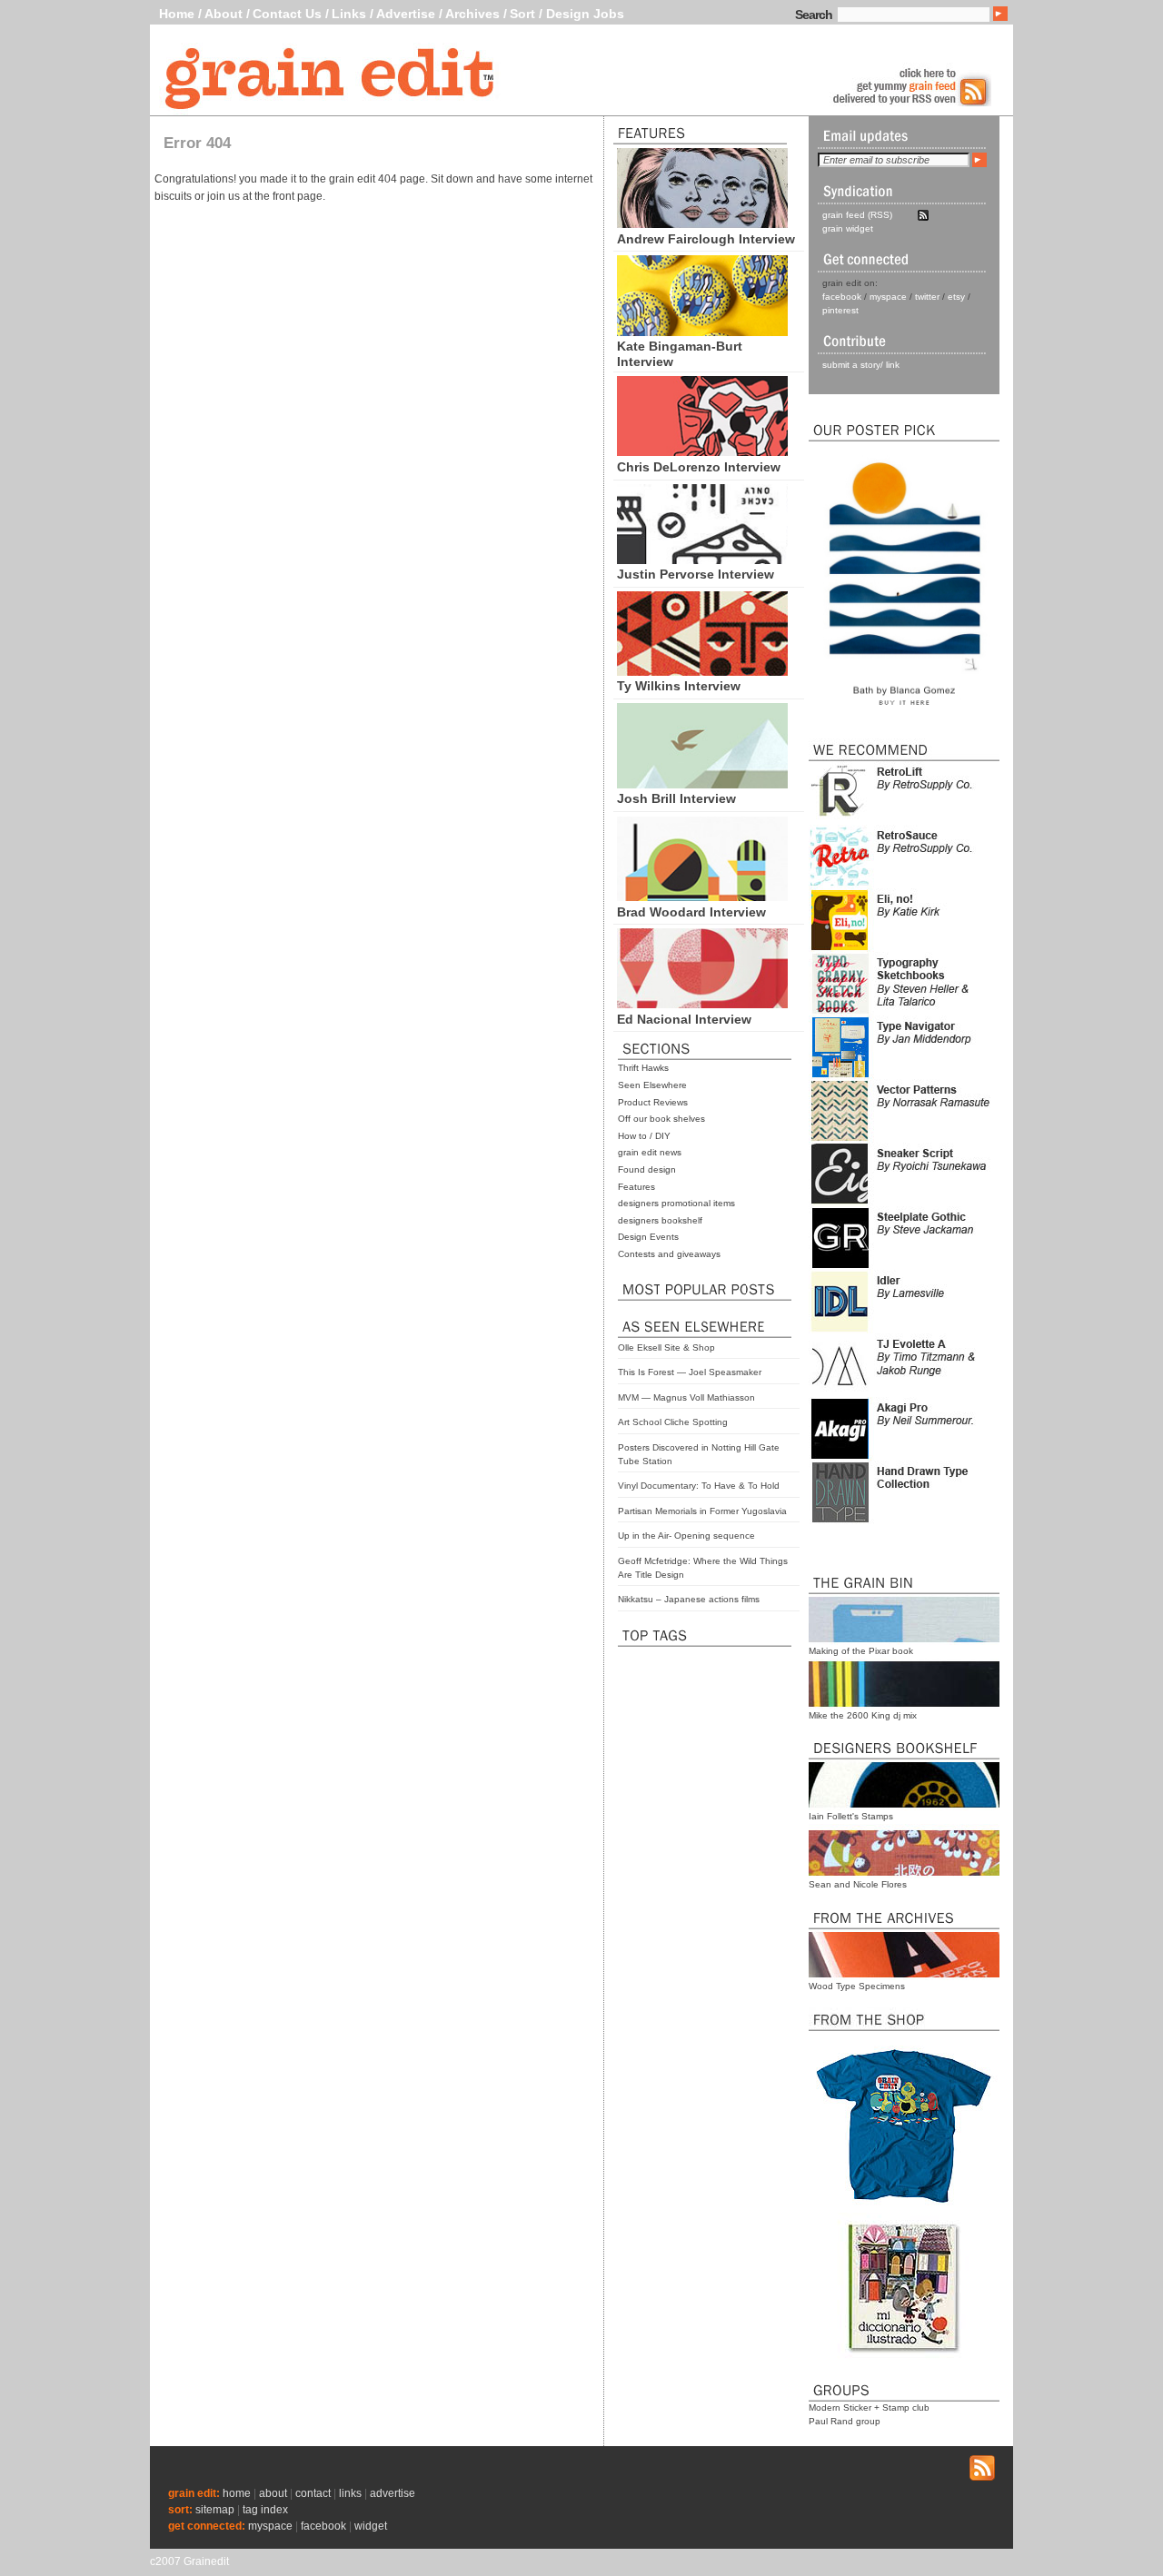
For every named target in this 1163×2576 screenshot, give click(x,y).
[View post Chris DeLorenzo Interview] (702, 451)
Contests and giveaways (669, 1254)
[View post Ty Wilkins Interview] (702, 671)
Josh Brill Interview (676, 798)
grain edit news (650, 1152)
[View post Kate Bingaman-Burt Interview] (702, 332)
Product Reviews (653, 1102)
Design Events (648, 1237)
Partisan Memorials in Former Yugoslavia (702, 1511)
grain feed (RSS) (857, 215)
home (237, 2493)
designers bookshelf (660, 1220)
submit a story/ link (861, 365)
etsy (956, 297)
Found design (647, 1169)
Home (177, 14)
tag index (265, 2510)
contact (313, 2493)
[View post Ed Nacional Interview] (702, 1004)
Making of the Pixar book (861, 1651)
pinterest (840, 310)
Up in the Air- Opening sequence (686, 1536)
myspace (888, 297)
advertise (393, 2493)
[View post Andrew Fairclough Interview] (702, 223)
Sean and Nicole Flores (858, 1884)
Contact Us (287, 14)
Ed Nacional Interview (684, 1019)
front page (298, 196)
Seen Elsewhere (652, 1085)
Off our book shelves (661, 1119)
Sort (522, 14)
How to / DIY (644, 1136)
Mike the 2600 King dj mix (863, 1715)
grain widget (848, 228)
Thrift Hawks (643, 1068)
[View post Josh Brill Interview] (702, 784)
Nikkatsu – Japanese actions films (689, 1599)
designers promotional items (676, 1203)
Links (349, 14)
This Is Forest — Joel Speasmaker (690, 1372)
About (224, 14)
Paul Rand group (845, 2421)
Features (636, 1187)
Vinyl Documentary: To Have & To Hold (699, 1486)
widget (371, 2526)
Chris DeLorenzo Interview (699, 467)
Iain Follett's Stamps (851, 1816)
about (273, 2493)
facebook (842, 297)
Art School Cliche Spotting (673, 1422)
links (350, 2493)
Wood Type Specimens (857, 1986)
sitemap (215, 2510)
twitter (927, 297)
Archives (472, 14)
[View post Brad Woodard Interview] (702, 897)
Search (814, 15)
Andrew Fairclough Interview (706, 239)
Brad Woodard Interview (691, 912)
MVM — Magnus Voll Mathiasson (686, 1397)
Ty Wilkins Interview (679, 686)
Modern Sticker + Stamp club (869, 2408)
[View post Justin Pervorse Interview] (702, 560)
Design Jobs (585, 14)
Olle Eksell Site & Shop (666, 1347)
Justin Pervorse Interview (696, 574)
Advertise (406, 14)
